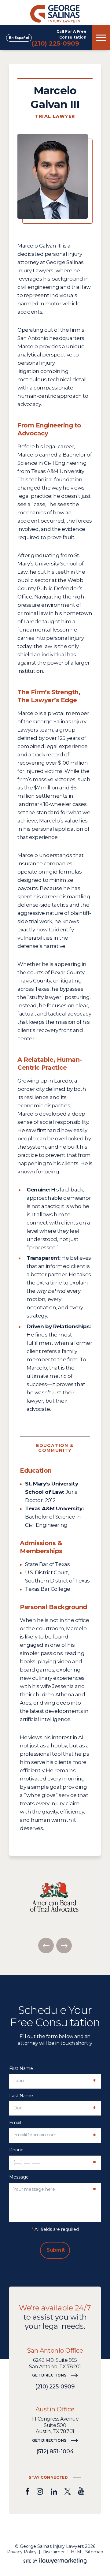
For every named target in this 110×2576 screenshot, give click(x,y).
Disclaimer (54, 2552)
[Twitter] (68, 2491)
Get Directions (49, 2375)
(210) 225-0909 (55, 43)
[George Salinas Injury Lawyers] (55, 13)
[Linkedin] (54, 2491)
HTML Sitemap (87, 2552)
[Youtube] (81, 2491)
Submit (56, 2250)
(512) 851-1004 (55, 2451)
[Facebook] (27, 2491)
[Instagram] (40, 2491)
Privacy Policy (22, 2552)
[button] (46, 1946)
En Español (19, 38)
